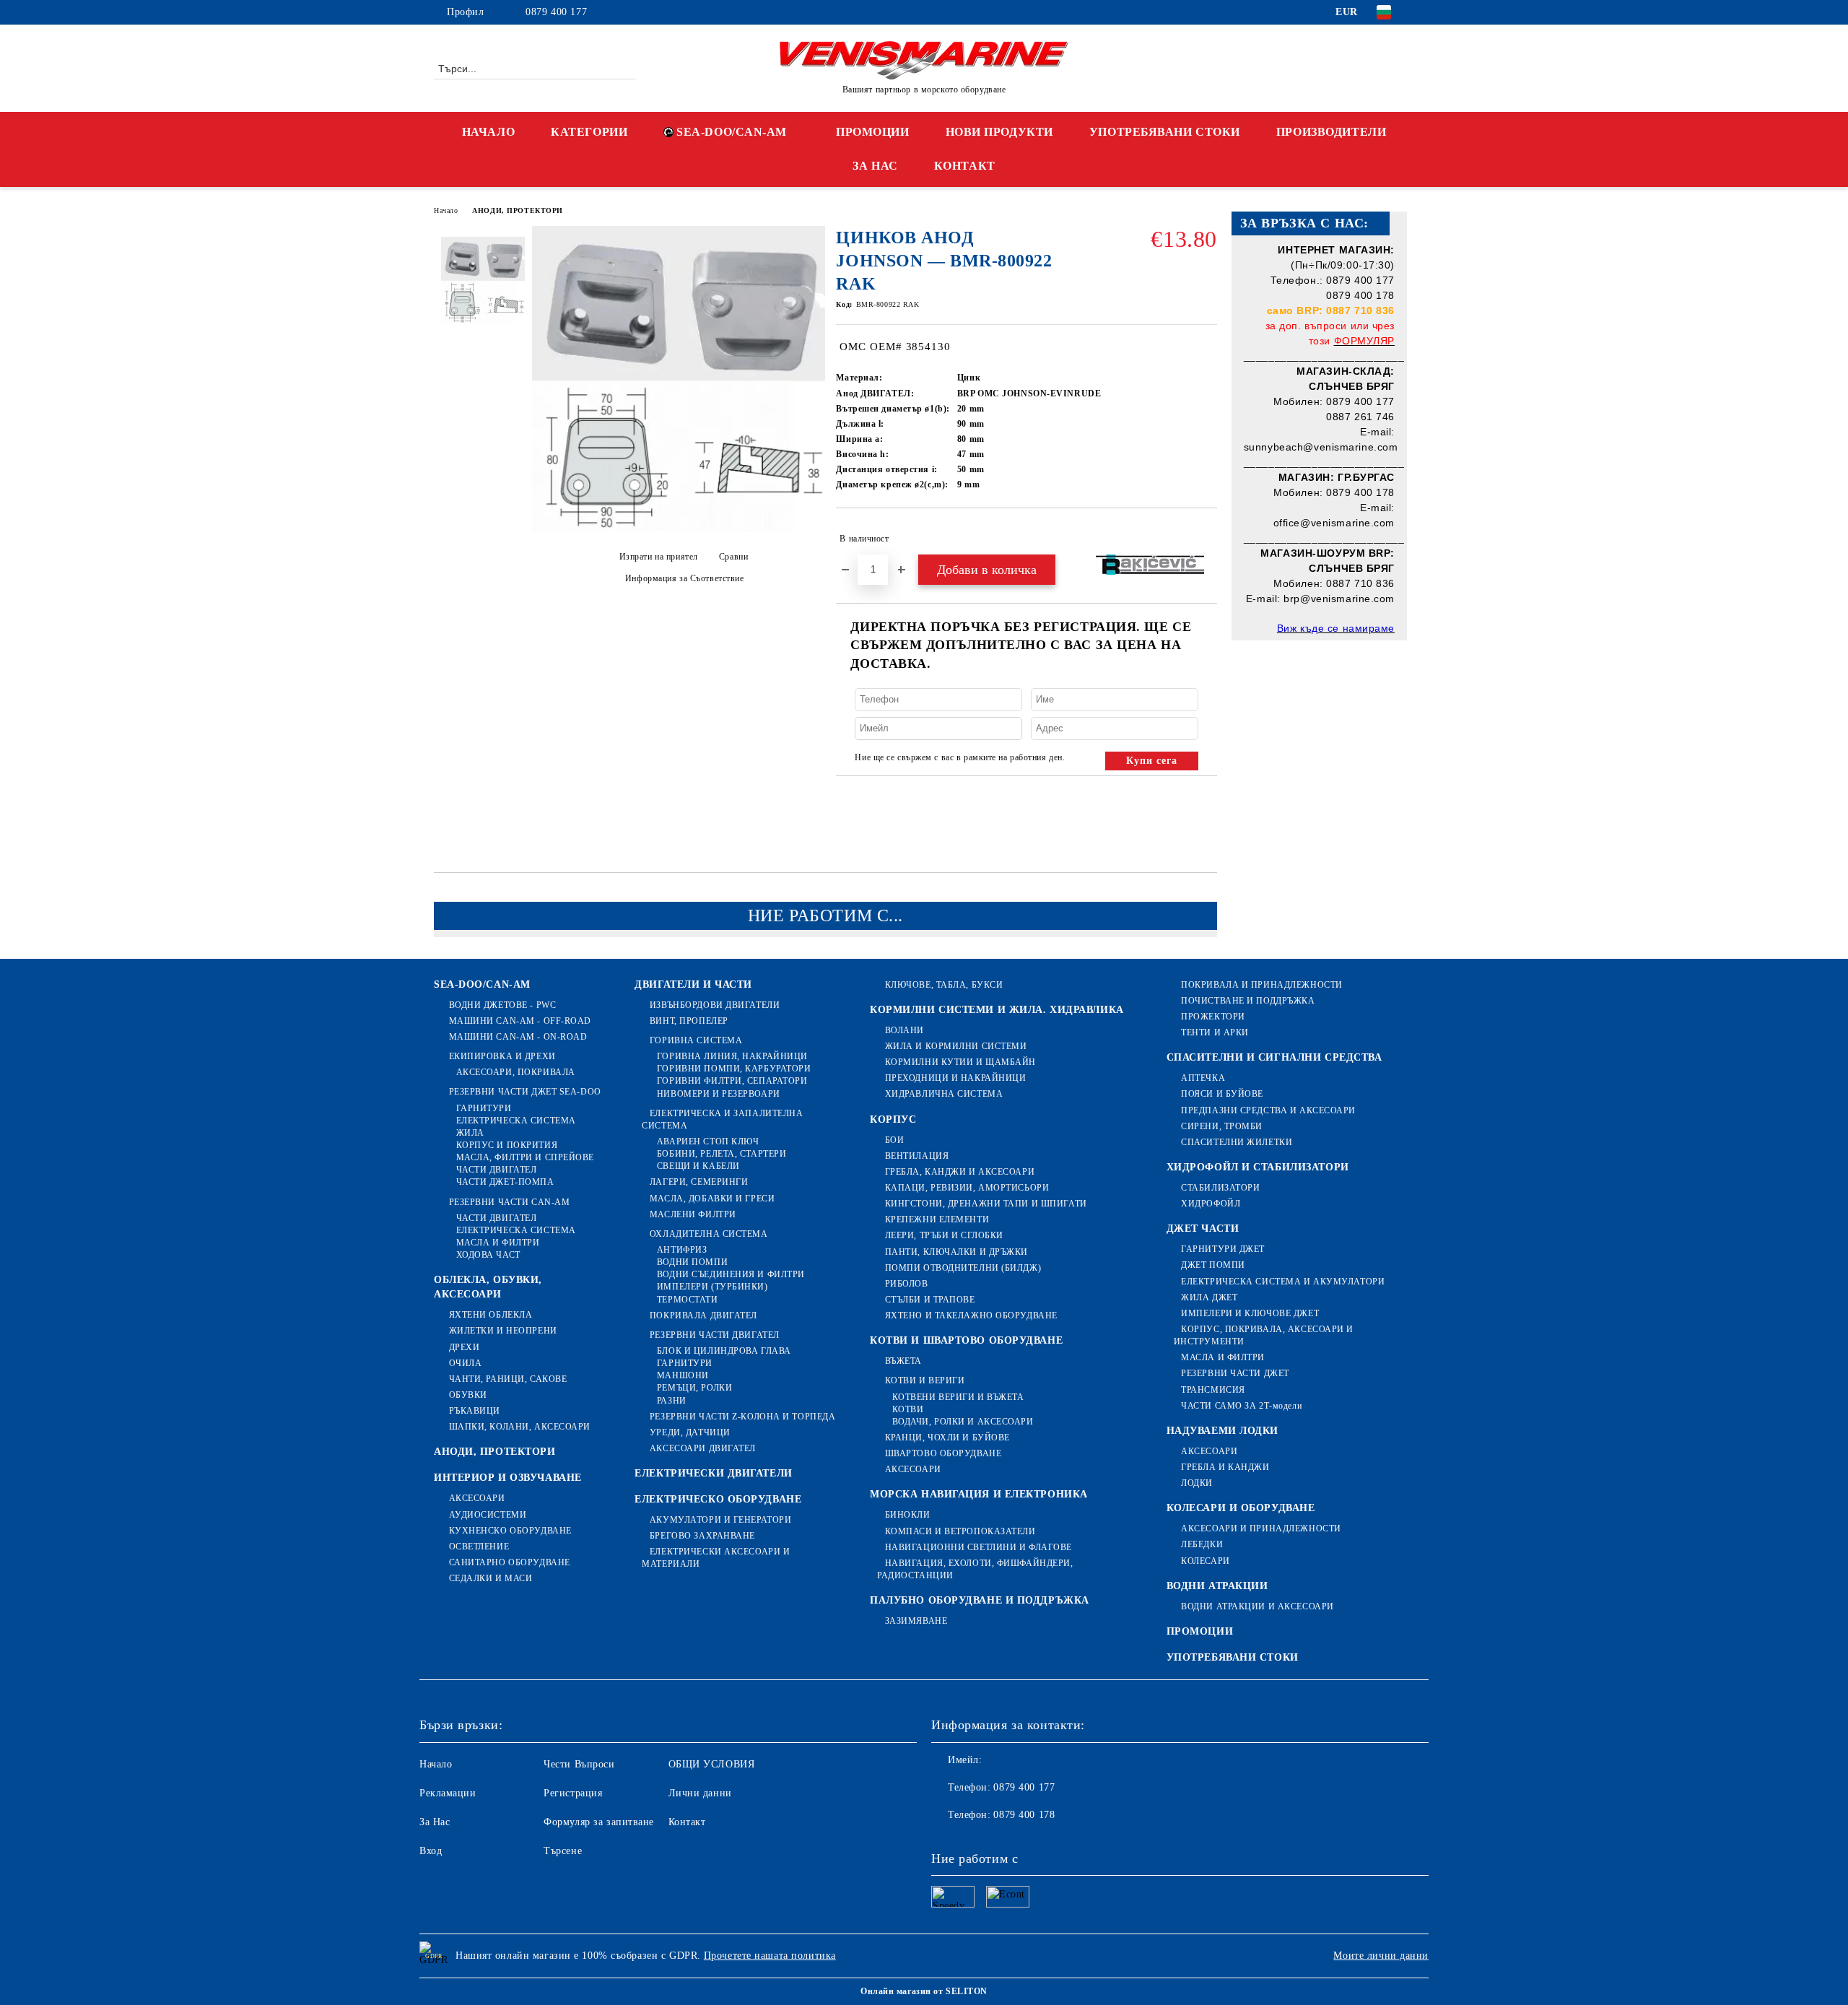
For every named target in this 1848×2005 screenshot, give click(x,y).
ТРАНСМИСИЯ (1213, 1390)
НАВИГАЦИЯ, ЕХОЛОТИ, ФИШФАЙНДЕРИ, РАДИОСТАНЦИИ (975, 1569)
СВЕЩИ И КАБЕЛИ (698, 1166)
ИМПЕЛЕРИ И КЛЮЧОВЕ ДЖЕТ (1250, 1313)
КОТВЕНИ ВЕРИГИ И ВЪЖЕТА (958, 1397)
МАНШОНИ (683, 1375)
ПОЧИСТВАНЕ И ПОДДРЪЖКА (1248, 1001)
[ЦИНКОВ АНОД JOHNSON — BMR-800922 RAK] (679, 528)
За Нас (435, 1822)
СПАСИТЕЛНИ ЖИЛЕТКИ (1237, 1142)
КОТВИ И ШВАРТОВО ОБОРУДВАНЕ (966, 1340)
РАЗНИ (671, 1401)
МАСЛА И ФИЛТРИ (498, 1243)
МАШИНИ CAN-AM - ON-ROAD (518, 1037)
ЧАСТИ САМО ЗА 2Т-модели (1241, 1406)
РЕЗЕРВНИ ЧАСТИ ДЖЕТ (1235, 1373)
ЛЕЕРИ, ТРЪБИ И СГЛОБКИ (944, 1235)
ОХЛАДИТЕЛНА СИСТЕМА (709, 1234)
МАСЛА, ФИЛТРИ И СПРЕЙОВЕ (525, 1157)
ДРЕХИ (464, 1347)
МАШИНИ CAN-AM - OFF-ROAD (520, 1021)
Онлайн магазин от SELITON (924, 1991)
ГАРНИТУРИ (484, 1108)
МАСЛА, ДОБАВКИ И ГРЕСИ (712, 1199)
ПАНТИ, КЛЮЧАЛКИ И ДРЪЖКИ (956, 1252)
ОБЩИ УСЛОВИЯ (712, 1764)
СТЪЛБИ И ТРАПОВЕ (930, 1300)
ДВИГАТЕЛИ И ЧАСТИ (693, 984)
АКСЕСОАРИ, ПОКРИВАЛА (516, 1072)
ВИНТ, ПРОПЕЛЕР (689, 1021)
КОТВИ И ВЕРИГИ (925, 1380)
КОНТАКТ (965, 166)
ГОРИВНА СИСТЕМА (696, 1040)
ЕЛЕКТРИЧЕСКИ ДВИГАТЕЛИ (713, 1473)
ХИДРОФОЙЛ (1211, 1204)
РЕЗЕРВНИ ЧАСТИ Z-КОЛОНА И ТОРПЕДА (742, 1417)
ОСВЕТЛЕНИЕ (479, 1547)
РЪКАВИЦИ (475, 1411)
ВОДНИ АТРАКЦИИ (1217, 1586)
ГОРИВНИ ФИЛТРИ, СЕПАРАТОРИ (732, 1081)
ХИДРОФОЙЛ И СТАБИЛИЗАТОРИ (1258, 1167)
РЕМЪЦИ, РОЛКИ (694, 1388)
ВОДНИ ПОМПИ (692, 1262)
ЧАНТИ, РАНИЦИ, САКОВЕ (508, 1379)
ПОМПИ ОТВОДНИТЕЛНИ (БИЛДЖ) (963, 1268)
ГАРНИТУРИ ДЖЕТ (1223, 1249)
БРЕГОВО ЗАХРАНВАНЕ (702, 1536)
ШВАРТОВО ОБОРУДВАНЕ (943, 1453)
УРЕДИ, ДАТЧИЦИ (690, 1432)
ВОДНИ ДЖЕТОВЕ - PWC (502, 1005)
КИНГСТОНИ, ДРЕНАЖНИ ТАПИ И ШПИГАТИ (986, 1204)
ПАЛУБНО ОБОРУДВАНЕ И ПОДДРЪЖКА (980, 1600)
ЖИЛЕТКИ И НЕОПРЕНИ (503, 1331)
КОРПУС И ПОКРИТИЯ (507, 1145)
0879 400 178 (1024, 1815)
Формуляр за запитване (599, 1822)
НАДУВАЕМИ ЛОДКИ (1222, 1431)
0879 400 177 (556, 12)
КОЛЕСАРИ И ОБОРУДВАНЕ (1241, 1508)
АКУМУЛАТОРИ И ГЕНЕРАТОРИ (720, 1520)
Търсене (563, 1851)
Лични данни (700, 1793)
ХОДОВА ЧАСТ (488, 1255)
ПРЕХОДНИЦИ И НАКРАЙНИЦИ (955, 1078)
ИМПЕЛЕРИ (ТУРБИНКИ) (712, 1287)
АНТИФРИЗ (682, 1250)
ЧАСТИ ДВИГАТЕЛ (496, 1170)
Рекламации (448, 1793)
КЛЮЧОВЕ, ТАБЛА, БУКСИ (944, 985)
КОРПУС (893, 1119)
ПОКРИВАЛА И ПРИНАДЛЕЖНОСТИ (1262, 985)
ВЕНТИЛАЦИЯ (917, 1156)
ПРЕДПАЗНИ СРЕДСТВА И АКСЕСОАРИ (1268, 1110)
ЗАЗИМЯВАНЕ (916, 1621)
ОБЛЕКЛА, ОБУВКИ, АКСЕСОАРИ (488, 1287)
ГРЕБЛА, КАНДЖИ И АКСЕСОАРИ (960, 1172)
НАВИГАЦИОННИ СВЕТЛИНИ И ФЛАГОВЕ (979, 1547)
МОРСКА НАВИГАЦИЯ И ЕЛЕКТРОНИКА (979, 1494)
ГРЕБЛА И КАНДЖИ (1225, 1467)
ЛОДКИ (1197, 1483)
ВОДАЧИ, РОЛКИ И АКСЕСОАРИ (963, 1422)
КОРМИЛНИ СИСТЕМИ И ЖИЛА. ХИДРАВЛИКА (997, 1010)
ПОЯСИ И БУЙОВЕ (1222, 1094)
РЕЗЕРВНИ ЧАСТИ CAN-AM (509, 1202)
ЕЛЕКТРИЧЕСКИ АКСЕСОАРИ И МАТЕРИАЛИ (716, 1558)
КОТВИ (908, 1409)
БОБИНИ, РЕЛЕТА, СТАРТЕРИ (722, 1154)
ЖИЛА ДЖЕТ (1209, 1297)
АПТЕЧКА (1203, 1078)
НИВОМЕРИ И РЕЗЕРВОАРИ (718, 1094)
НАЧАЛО (488, 132)
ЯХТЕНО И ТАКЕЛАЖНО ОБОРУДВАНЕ (971, 1315)
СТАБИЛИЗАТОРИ (1220, 1188)
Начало (446, 210)
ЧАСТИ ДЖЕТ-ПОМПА (505, 1182)
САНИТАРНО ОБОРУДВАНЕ (510, 1562)
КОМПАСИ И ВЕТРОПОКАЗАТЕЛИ (960, 1531)
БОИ (894, 1140)
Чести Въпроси (579, 1764)
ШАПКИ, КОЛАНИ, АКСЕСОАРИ (520, 1427)
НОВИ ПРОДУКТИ (999, 132)
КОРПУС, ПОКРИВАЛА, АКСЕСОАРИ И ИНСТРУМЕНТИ (1264, 1335)
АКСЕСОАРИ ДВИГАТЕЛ (703, 1448)
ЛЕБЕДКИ (1202, 1544)
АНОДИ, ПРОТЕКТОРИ (518, 210)
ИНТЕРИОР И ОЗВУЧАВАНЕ (508, 1478)
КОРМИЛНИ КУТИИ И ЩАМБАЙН (960, 1062)
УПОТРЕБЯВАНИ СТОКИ (1165, 132)
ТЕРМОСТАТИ (687, 1300)
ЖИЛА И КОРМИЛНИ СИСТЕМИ (956, 1046)
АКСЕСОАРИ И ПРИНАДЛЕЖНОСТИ (1261, 1528)
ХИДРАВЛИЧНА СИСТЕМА (944, 1094)
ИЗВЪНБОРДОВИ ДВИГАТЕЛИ (715, 1005)
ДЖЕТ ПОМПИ (1213, 1265)
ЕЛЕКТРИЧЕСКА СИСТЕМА (516, 1121)
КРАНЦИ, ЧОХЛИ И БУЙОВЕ (947, 1438)
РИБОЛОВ (906, 1284)
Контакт (687, 1822)
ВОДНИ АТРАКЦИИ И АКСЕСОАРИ (1258, 1606)
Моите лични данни (1381, 1956)
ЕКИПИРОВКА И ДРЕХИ (502, 1056)
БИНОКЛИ (907, 1515)
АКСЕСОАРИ (477, 1498)
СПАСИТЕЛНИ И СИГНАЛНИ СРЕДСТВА (1274, 1057)
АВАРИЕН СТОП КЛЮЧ (708, 1141)
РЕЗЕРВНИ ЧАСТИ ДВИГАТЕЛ (714, 1335)
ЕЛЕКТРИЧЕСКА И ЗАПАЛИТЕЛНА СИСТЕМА (722, 1119)
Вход (431, 1851)
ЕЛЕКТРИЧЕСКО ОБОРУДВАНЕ (718, 1499)
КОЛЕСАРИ (1205, 1561)
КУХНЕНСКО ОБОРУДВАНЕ (510, 1531)
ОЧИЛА (465, 1363)
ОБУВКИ (468, 1395)
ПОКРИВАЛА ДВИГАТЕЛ (703, 1315)
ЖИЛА (470, 1133)
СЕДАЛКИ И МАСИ (491, 1578)
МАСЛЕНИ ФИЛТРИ (693, 1214)
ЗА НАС (875, 166)
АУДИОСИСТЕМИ (488, 1515)
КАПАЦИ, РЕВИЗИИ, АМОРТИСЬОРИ (967, 1188)
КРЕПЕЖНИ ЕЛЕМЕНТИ (937, 1219)
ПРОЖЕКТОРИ (1213, 1017)
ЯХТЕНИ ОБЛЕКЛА (491, 1315)
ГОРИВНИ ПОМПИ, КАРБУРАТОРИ (734, 1069)
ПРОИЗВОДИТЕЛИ (1331, 132)
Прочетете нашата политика (770, 1956)
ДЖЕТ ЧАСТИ (1203, 1228)
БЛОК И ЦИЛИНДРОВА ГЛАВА (724, 1351)
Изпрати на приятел (659, 557)
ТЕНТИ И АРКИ (1215, 1032)
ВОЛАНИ (905, 1030)
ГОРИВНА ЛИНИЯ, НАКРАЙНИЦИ (732, 1056)
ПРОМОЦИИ (872, 132)
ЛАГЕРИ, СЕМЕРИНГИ (699, 1182)
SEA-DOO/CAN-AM (732, 132)
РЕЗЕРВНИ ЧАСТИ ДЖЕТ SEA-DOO (525, 1092)
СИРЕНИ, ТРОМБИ (1222, 1126)
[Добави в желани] (1207, 539)
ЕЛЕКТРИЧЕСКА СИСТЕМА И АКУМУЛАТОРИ (1283, 1282)
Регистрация (573, 1793)
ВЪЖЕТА (903, 1361)
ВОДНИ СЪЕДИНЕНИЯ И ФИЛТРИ (731, 1274)
